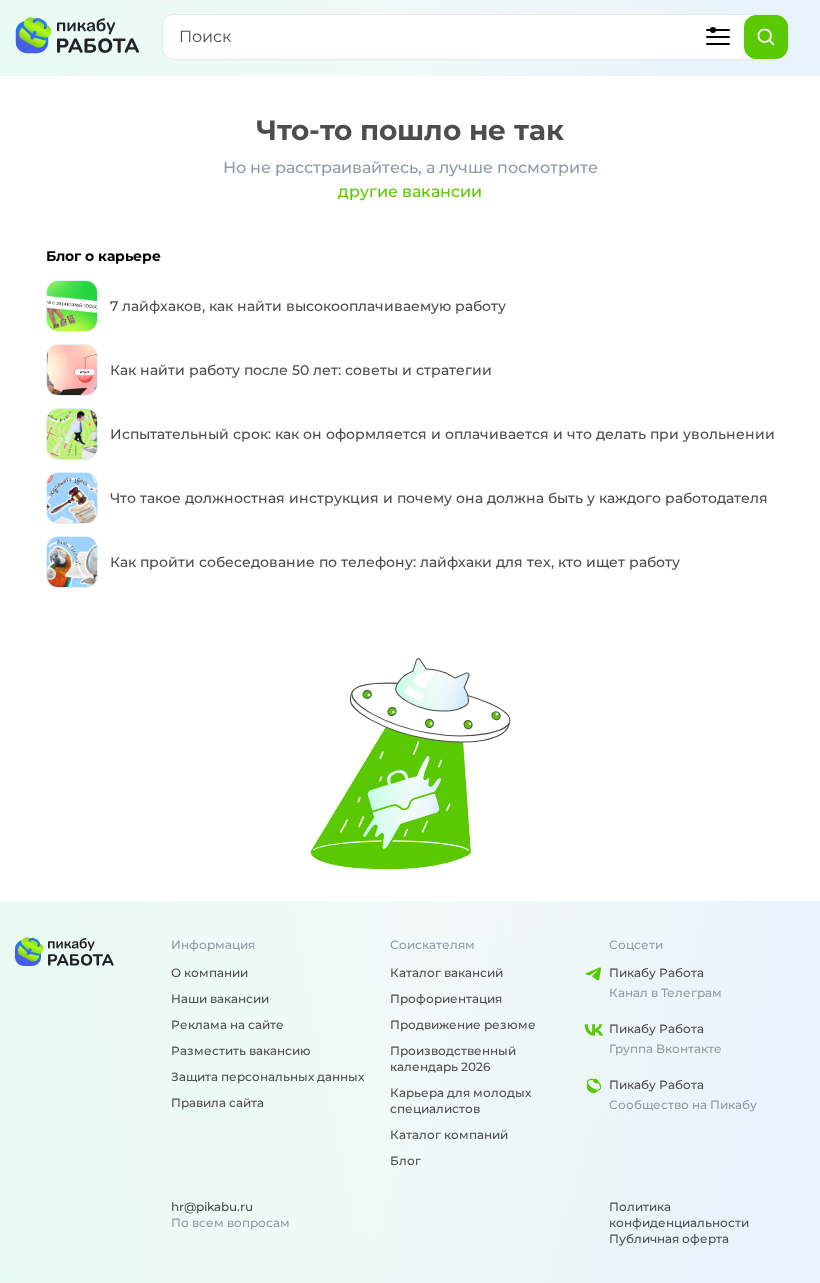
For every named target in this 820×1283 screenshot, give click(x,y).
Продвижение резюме (463, 1024)
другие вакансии (410, 191)
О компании (209, 972)
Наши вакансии (220, 998)
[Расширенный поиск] (718, 37)
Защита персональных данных (267, 1076)
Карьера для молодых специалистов (460, 1100)
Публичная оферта (669, 1238)
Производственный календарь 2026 (453, 1058)
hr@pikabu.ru (212, 1206)
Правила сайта (217, 1102)
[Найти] (766, 37)
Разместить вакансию (241, 1050)
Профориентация (446, 998)
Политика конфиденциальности (679, 1214)
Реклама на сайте (227, 1024)
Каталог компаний (449, 1134)
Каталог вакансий (446, 972)
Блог (405, 1160)
